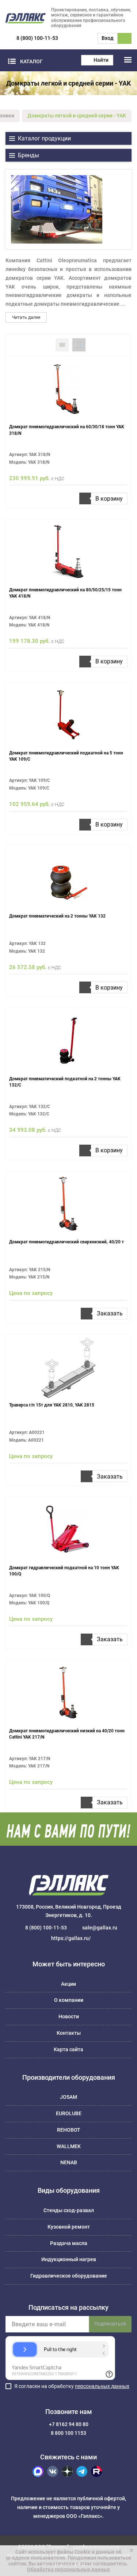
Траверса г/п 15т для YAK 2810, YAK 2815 (52, 1405)
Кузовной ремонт (69, 2227)
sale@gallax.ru (100, 1928)
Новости (69, 2016)
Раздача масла (69, 2243)
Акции (68, 1984)
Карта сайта (68, 2049)
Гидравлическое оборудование (69, 2276)
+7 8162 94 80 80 (69, 2424)
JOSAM (68, 2097)
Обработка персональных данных (68, 2569)
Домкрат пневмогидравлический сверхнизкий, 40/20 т (66, 1242)
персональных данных (102, 2386)
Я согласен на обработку (72, 2386)
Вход (108, 38)
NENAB (69, 2162)
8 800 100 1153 (68, 2433)
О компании (69, 2000)
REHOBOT (69, 2130)
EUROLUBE (69, 2113)
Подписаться (110, 2324)
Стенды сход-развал (69, 2210)
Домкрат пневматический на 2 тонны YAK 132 (57, 916)
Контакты (69, 2033)
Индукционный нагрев (69, 2259)
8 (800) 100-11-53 (37, 38)
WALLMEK (69, 2146)
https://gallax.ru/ (71, 1938)
